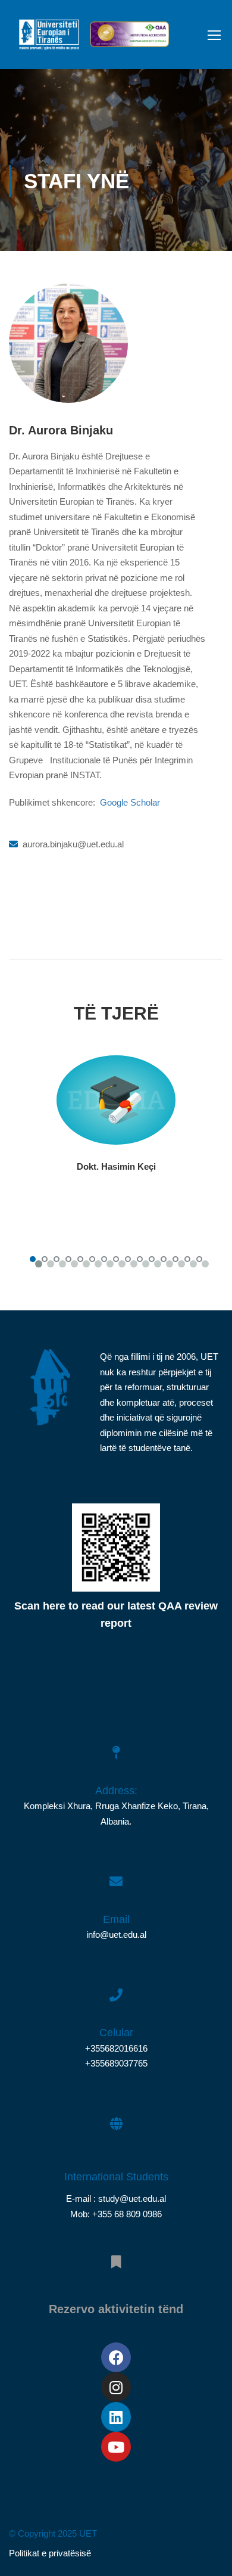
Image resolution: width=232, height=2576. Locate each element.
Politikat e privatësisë (50, 2553)
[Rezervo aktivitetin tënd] (116, 2255)
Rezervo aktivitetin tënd (116, 2309)
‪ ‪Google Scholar (129, 802)
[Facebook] (116, 2357)
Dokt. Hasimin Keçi (116, 1166)
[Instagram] (116, 2387)
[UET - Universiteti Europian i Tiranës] (49, 38)
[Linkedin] (116, 2417)
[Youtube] (116, 2447)
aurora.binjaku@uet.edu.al (73, 844)
